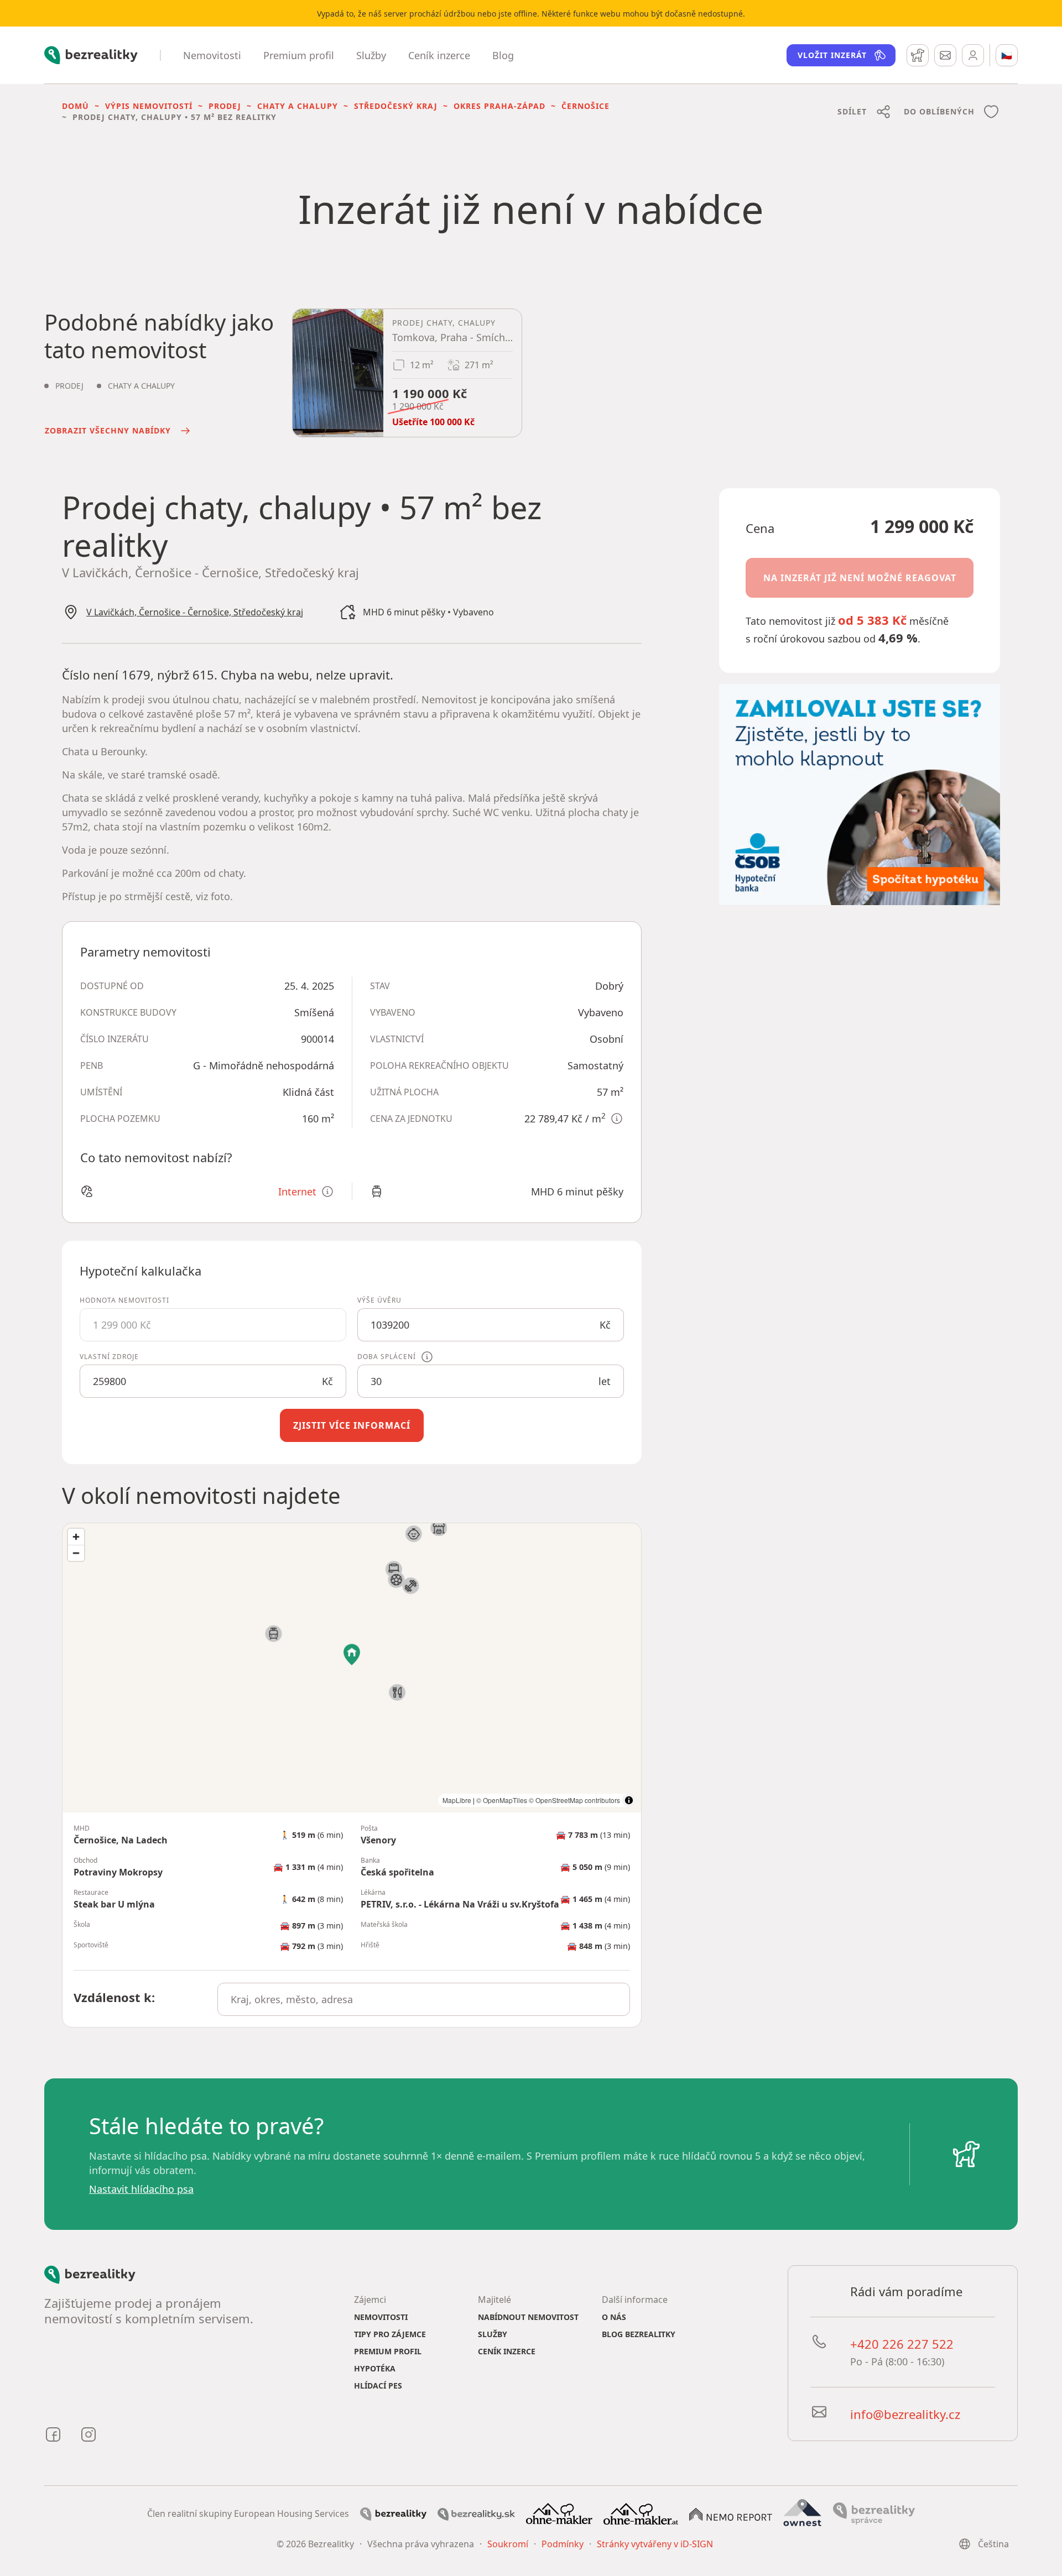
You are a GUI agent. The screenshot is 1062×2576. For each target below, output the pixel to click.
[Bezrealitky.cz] (393, 2514)
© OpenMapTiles (502, 1800)
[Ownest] (803, 2513)
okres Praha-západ (499, 106)
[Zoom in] (76, 1537)
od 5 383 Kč (872, 620)
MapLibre (457, 1800)
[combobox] (424, 1999)
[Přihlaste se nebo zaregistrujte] (973, 55)
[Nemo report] (731, 2514)
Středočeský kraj (396, 106)
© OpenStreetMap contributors (574, 1800)
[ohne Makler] (559, 2513)
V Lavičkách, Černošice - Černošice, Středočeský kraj (195, 612)
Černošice (585, 106)
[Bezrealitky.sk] (476, 2514)
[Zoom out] (76, 1553)
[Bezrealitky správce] (874, 2513)
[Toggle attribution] (629, 1800)
